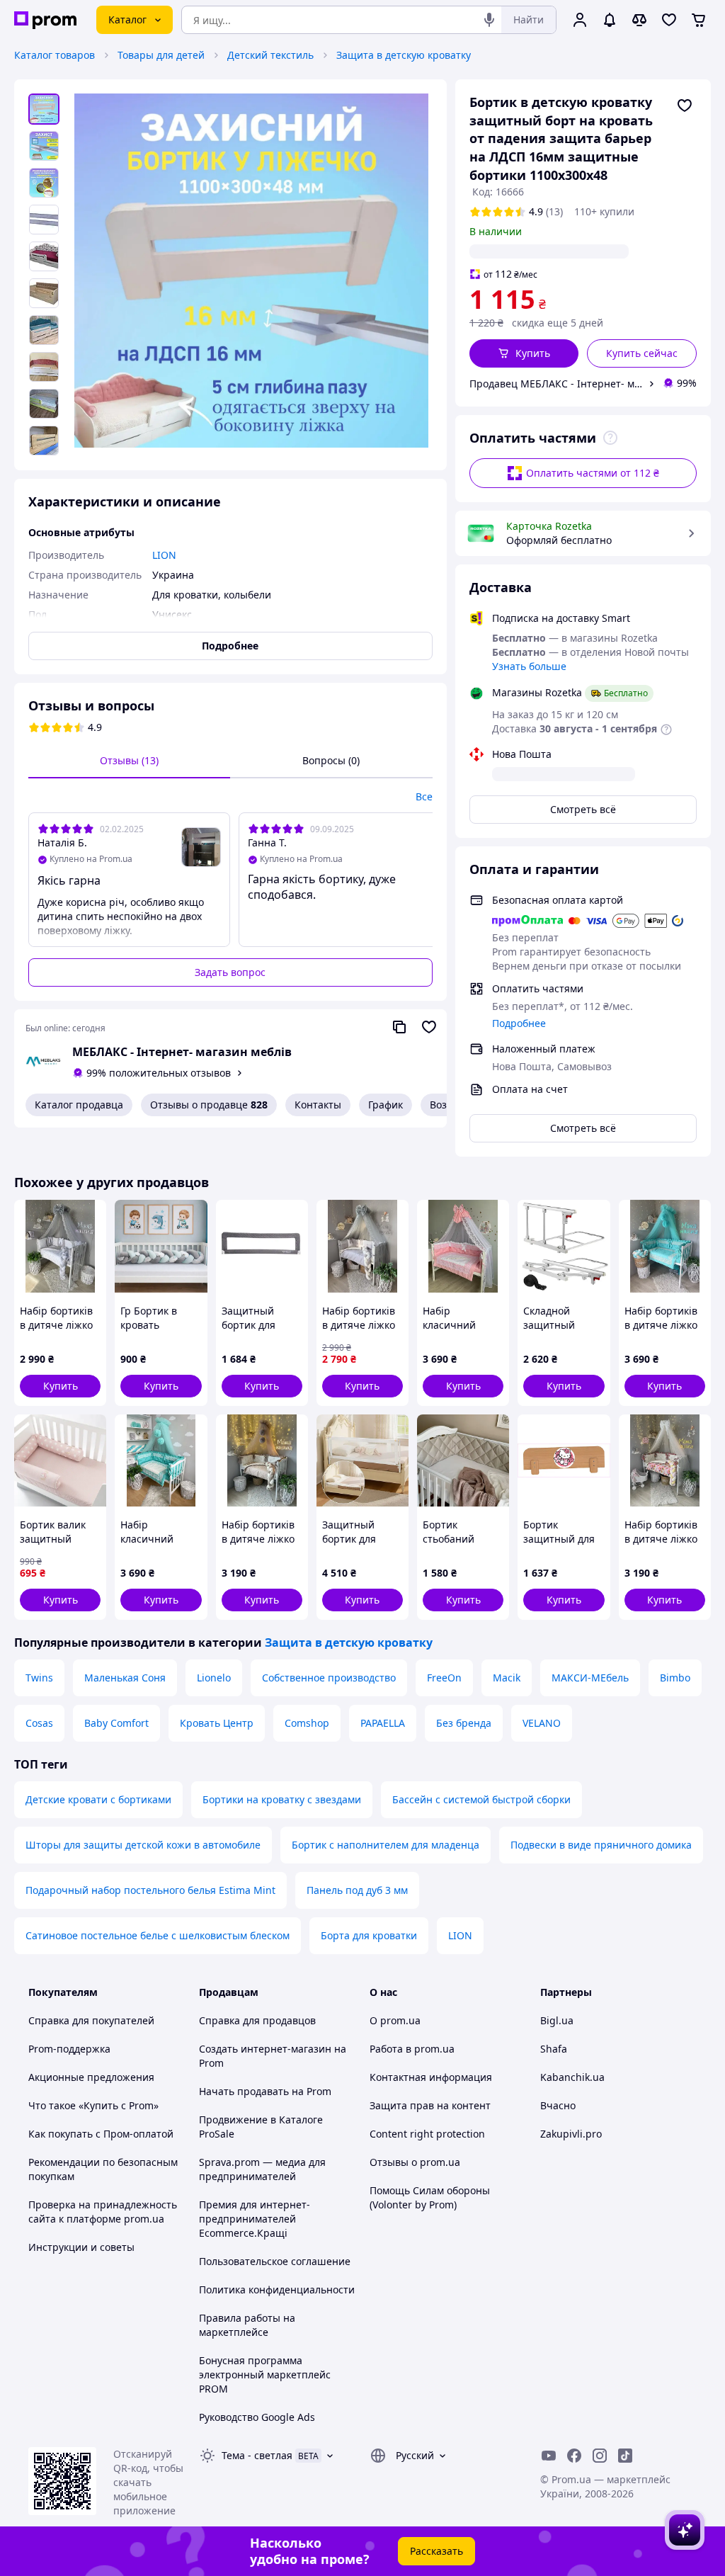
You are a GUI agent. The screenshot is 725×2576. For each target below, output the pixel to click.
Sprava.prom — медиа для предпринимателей (262, 2169)
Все (424, 796)
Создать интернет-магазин (265, 2049)
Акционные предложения (91, 2077)
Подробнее (519, 1023)
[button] (524, 353)
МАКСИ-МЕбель (590, 1678)
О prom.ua (395, 2020)
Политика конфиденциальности (277, 2290)
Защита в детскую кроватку (404, 55)
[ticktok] (625, 2456)
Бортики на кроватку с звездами (282, 1799)
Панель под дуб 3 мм (357, 1890)
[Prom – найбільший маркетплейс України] (45, 20)
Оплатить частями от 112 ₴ (593, 473)
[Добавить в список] (685, 106)
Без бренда (464, 1723)
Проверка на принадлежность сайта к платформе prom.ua (103, 2212)
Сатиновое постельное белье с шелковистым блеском (158, 1935)
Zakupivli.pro (571, 2134)
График (386, 1105)
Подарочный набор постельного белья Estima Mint (150, 1890)
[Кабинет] (580, 20)
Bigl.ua (557, 2020)
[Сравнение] (639, 20)
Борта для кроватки (369, 1935)
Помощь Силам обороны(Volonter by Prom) (430, 2197)
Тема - (257, 2455)
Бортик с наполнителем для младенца (386, 1845)
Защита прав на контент (430, 2105)
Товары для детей (161, 55)
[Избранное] (669, 20)
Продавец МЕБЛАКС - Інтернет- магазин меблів (556, 384)
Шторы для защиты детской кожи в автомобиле (143, 1845)
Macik (507, 1678)
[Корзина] (699, 20)
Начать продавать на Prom (265, 2091)
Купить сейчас (642, 353)
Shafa (554, 2049)
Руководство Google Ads (257, 2417)
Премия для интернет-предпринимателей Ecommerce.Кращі (255, 2219)
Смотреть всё (583, 809)
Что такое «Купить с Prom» (93, 2105)
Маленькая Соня (125, 1678)
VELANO (542, 1723)
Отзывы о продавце (209, 1105)
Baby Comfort (116, 1723)
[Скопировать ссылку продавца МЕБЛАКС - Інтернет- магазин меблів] (399, 1027)
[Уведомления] (610, 20)
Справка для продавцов (257, 2020)
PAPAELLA (383, 1723)
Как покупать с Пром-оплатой (101, 2134)
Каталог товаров (55, 55)
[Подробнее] (610, 438)
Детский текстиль (270, 55)
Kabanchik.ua (572, 2077)
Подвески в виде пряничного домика (601, 1845)
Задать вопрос (230, 972)
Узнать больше (529, 666)
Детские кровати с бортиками (98, 1799)
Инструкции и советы (81, 2247)
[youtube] (549, 2456)
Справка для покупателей (91, 2020)
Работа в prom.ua (412, 2049)
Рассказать (436, 2551)
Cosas (39, 1723)
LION (460, 1935)
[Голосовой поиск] (489, 20)
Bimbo (675, 1678)
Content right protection (427, 2134)
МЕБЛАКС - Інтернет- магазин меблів (182, 1052)
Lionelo (214, 1678)
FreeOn (444, 1678)
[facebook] (574, 2456)
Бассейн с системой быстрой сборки (481, 1799)
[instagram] (600, 2456)
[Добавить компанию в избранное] (429, 1027)
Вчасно (558, 2105)
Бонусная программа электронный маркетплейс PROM (265, 2374)
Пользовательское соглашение (275, 2261)
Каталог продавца (79, 1105)
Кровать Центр (217, 1723)
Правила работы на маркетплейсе (247, 2325)
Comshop (307, 1723)
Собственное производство (329, 1678)
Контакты (318, 1105)
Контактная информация (431, 2077)
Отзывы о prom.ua (415, 2162)
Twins (39, 1678)
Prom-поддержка (69, 2049)
